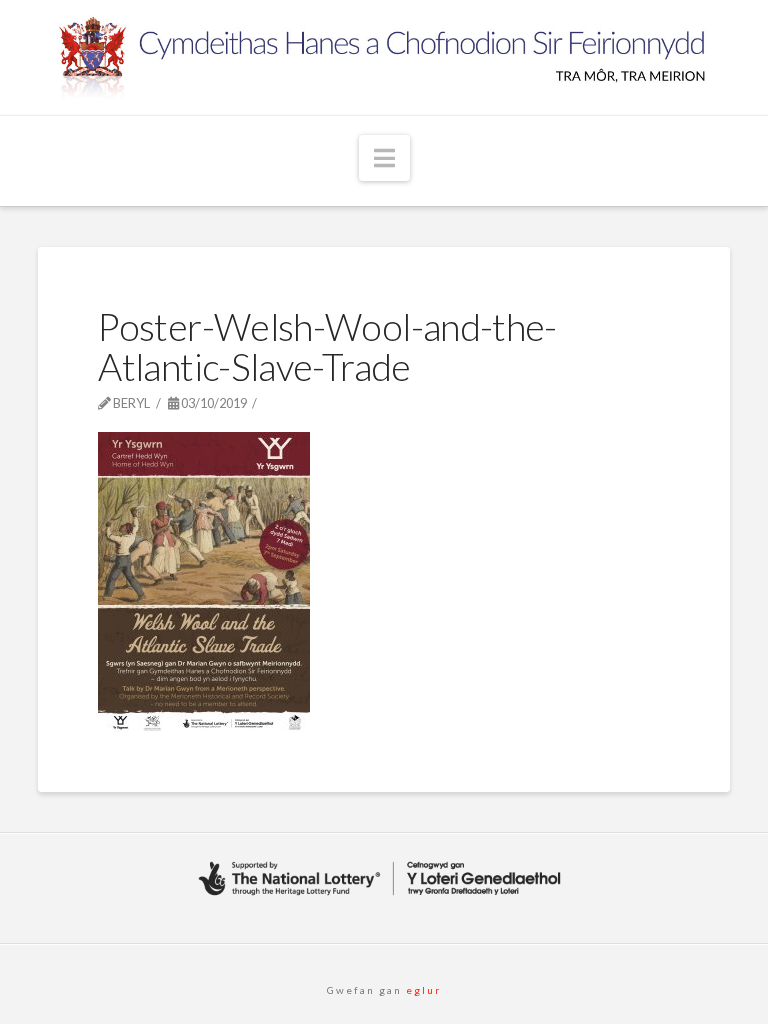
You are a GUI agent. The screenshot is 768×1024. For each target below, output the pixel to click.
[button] (384, 158)
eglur (421, 990)
